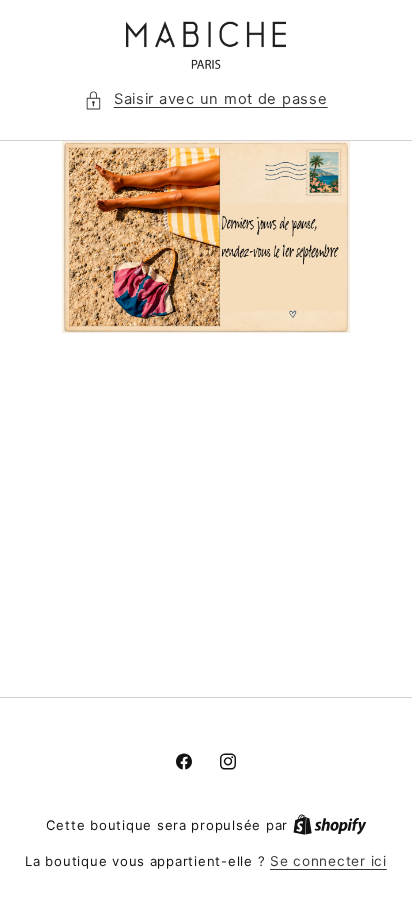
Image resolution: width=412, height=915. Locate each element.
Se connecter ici (328, 861)
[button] (205, 100)
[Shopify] (330, 825)
